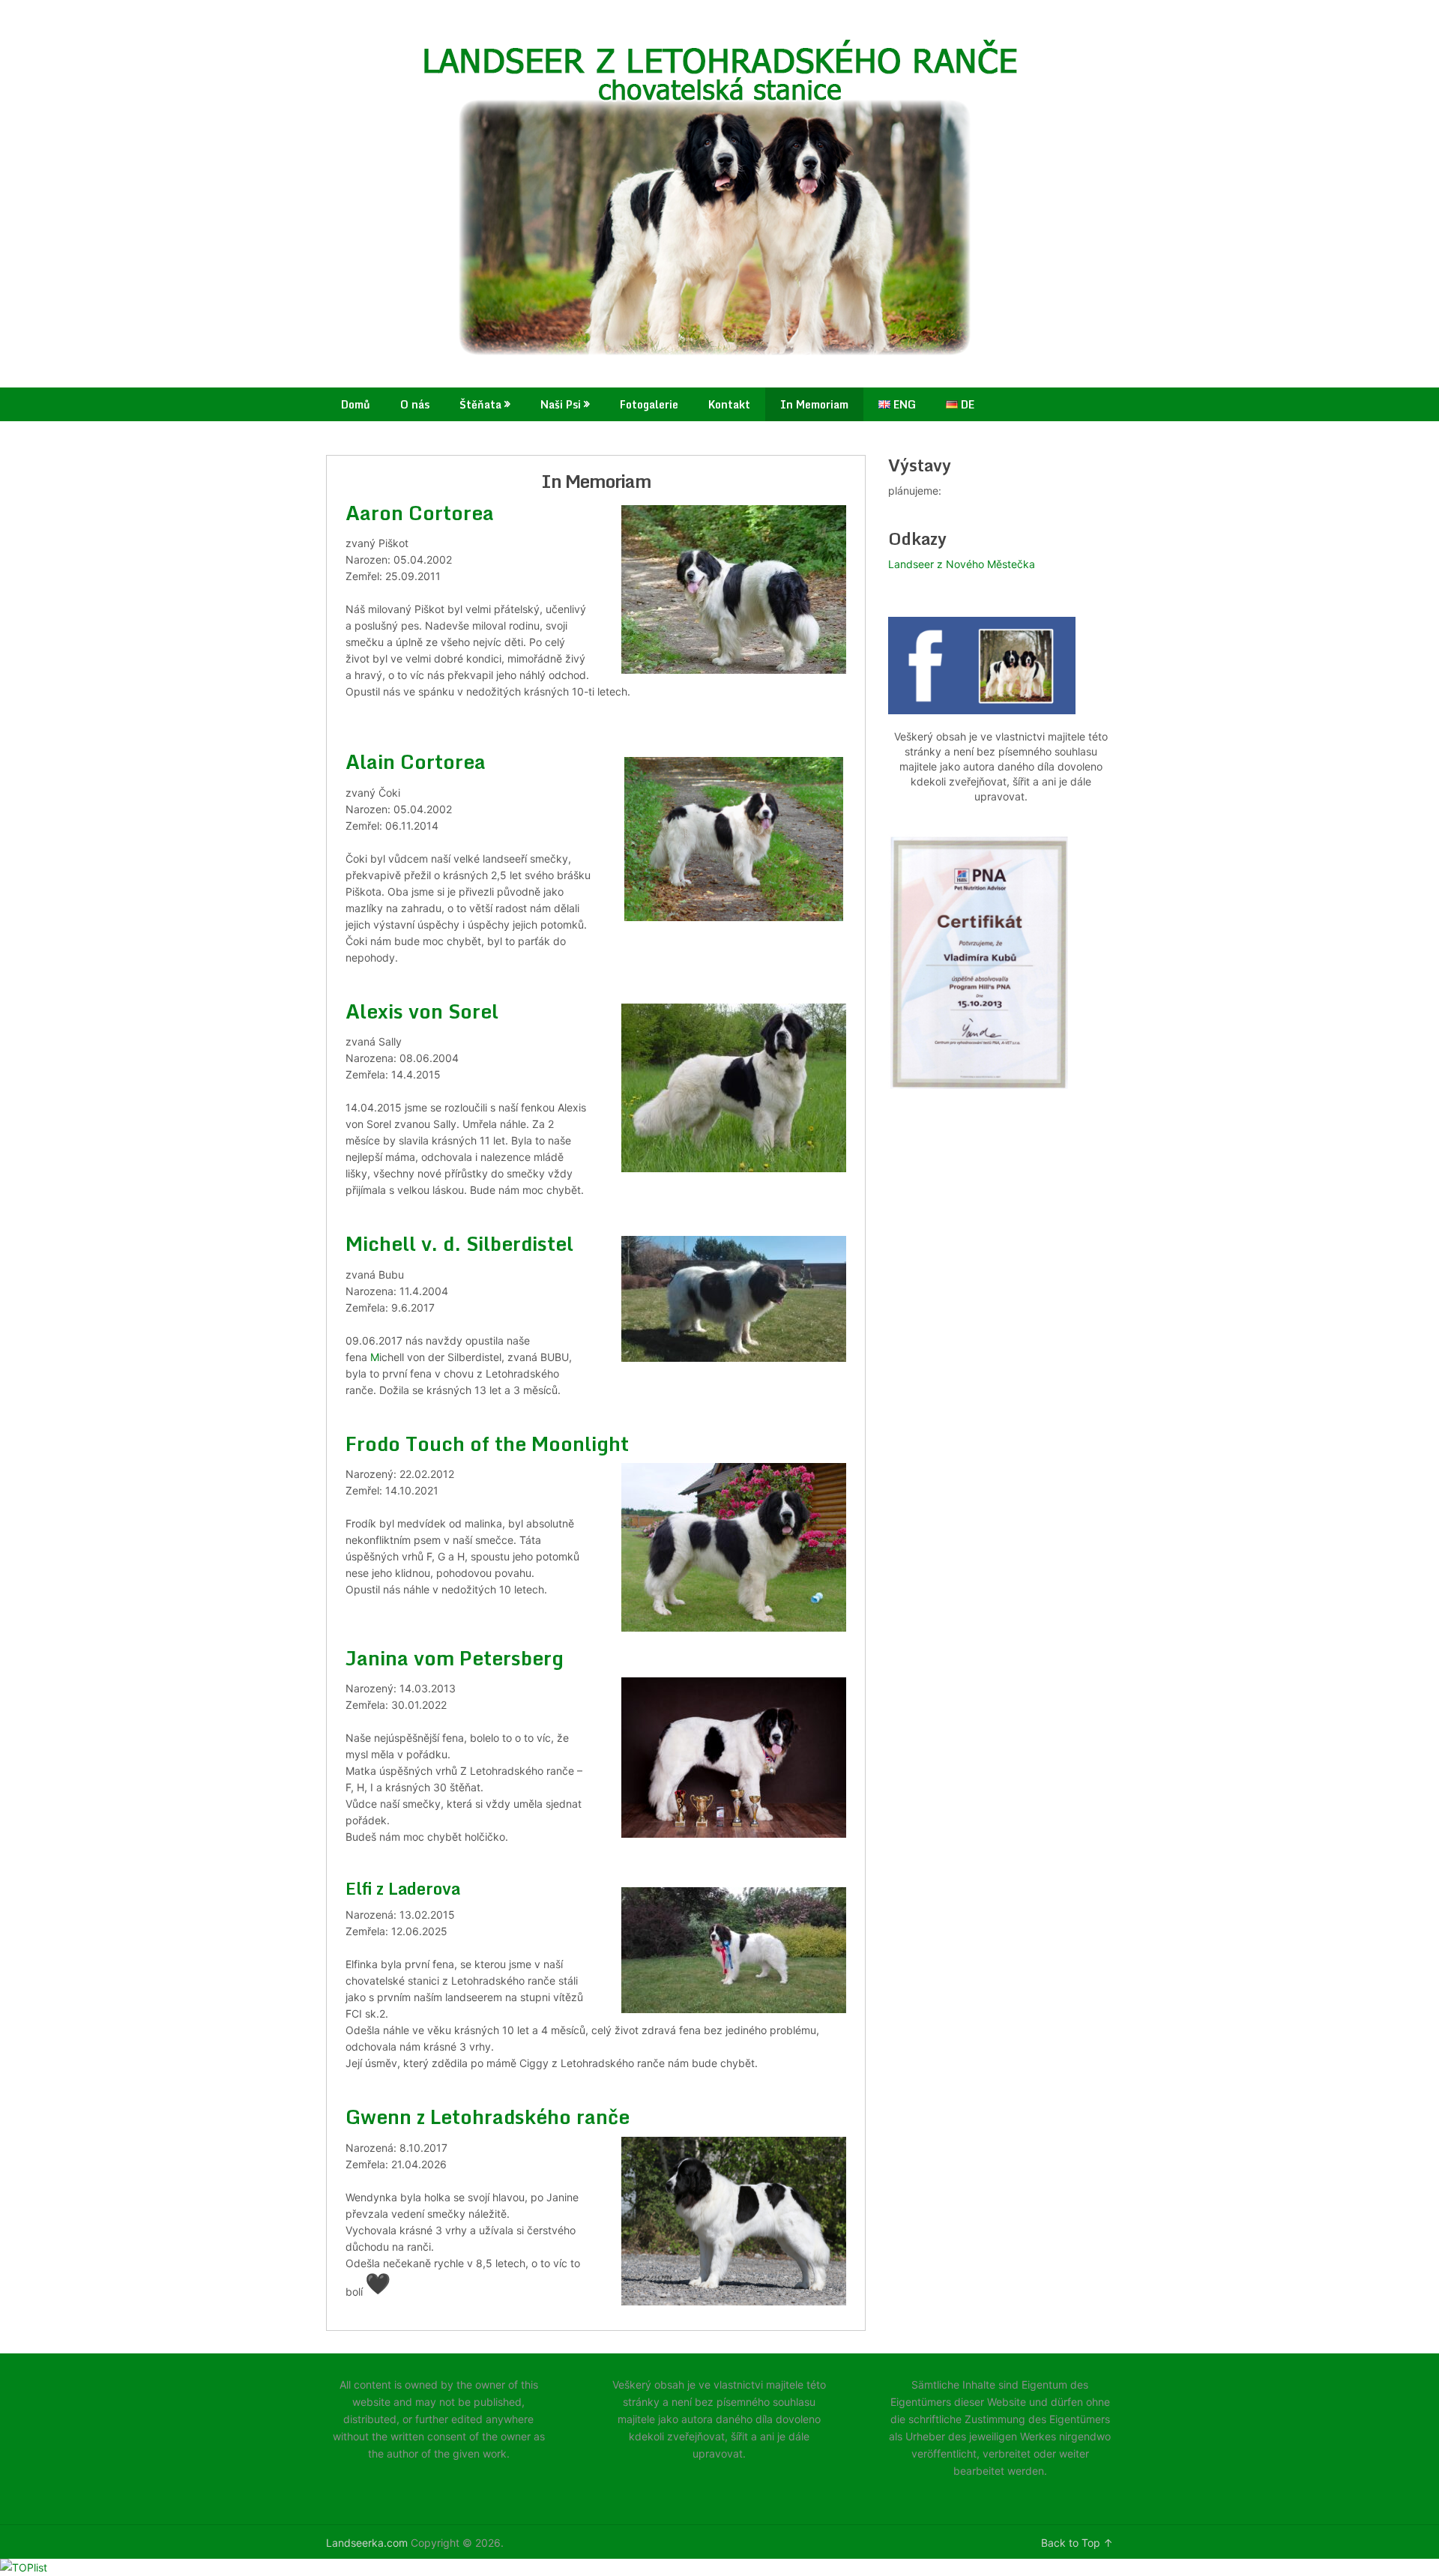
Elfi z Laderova (403, 1888)
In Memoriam (814, 404)
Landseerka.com (367, 2543)
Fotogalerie (649, 404)
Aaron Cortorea (422, 513)
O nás (415, 404)
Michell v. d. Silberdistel (459, 1243)
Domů (356, 404)
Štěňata (480, 404)
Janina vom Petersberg (455, 1658)
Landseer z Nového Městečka (962, 564)
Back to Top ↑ (1077, 2543)
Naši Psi (561, 404)
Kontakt (729, 404)
